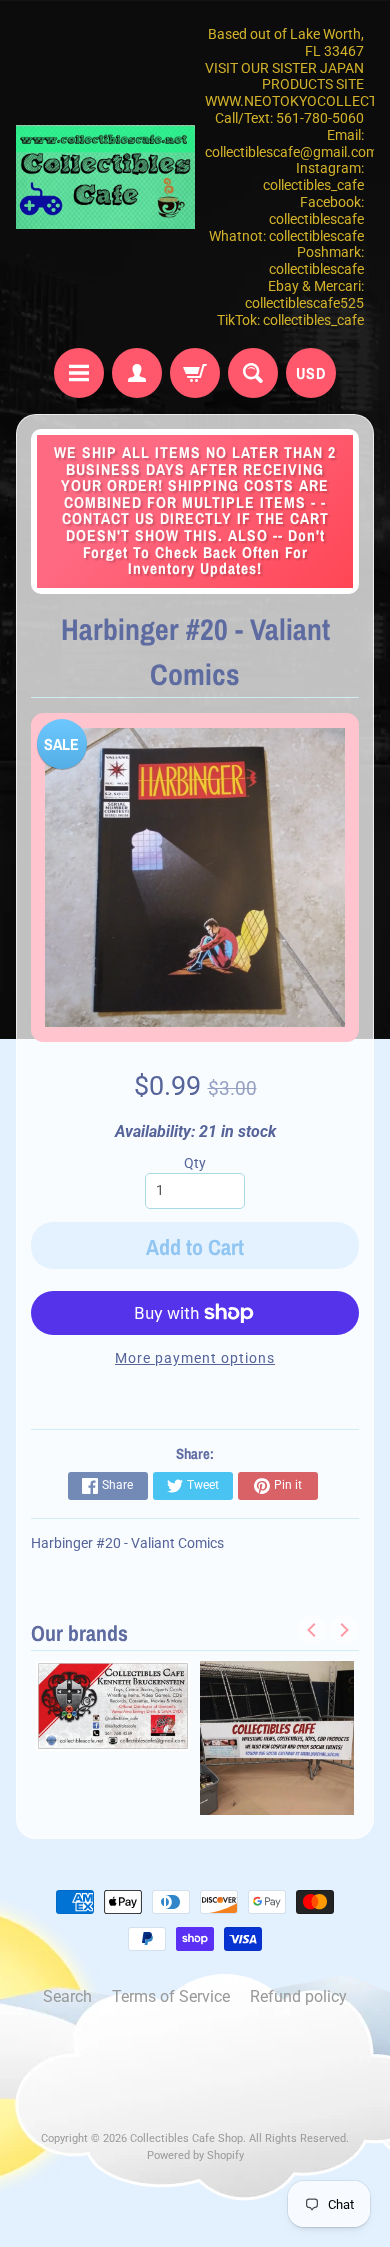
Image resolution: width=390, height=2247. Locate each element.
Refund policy (298, 1996)
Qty (195, 1163)
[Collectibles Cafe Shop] (105, 176)
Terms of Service (171, 1996)
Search (67, 1996)
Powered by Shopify (195, 2155)
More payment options (195, 1358)
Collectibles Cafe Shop (186, 2138)
